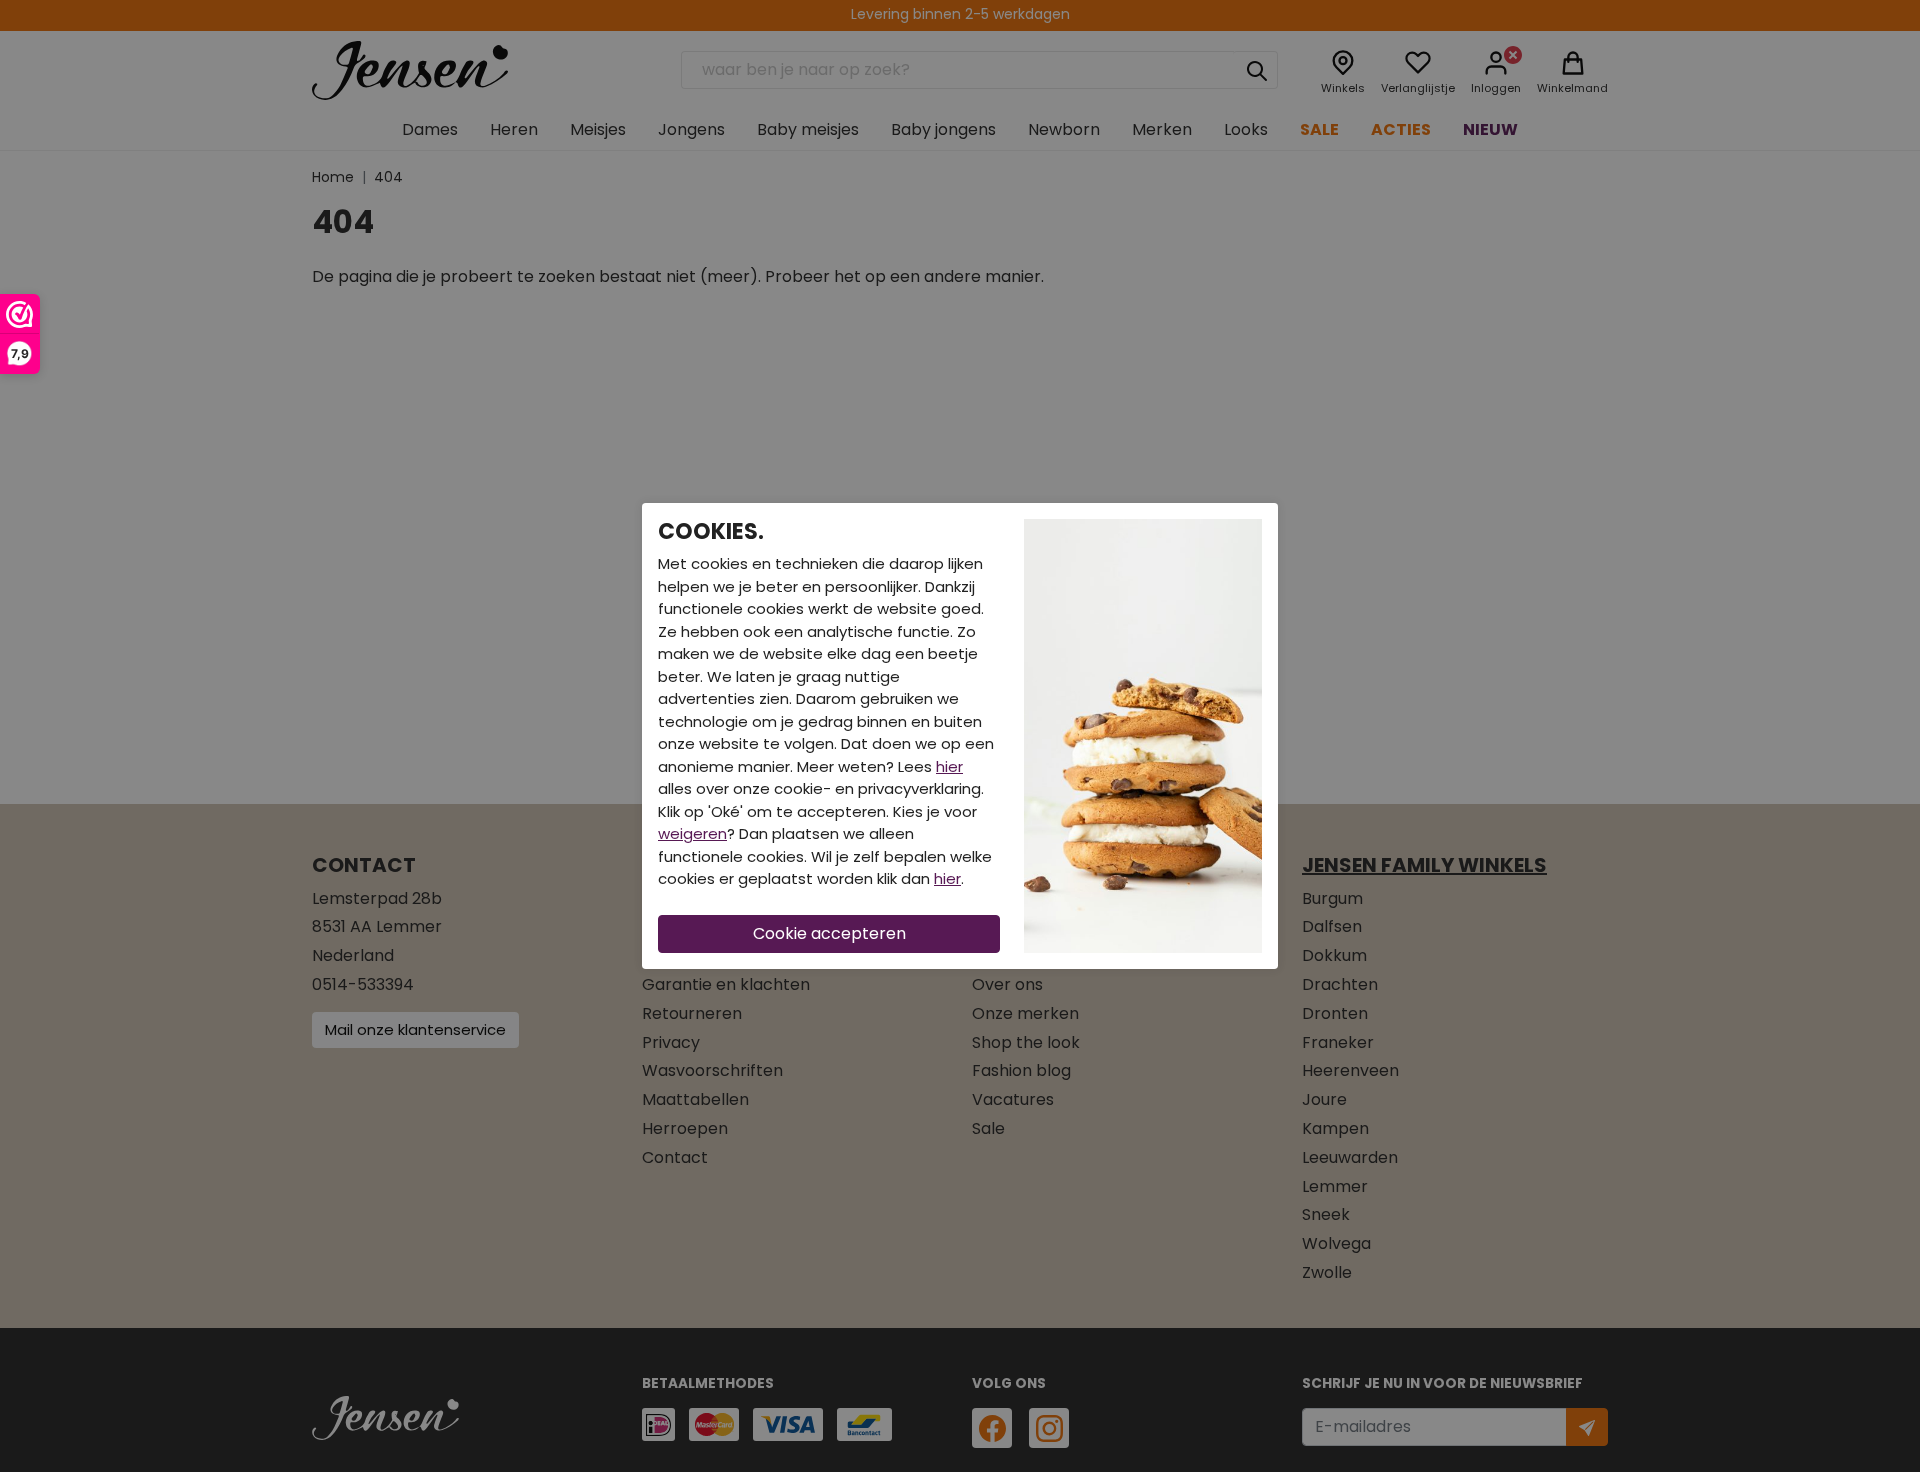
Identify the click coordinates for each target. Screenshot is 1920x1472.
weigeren (692, 833)
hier (949, 766)
